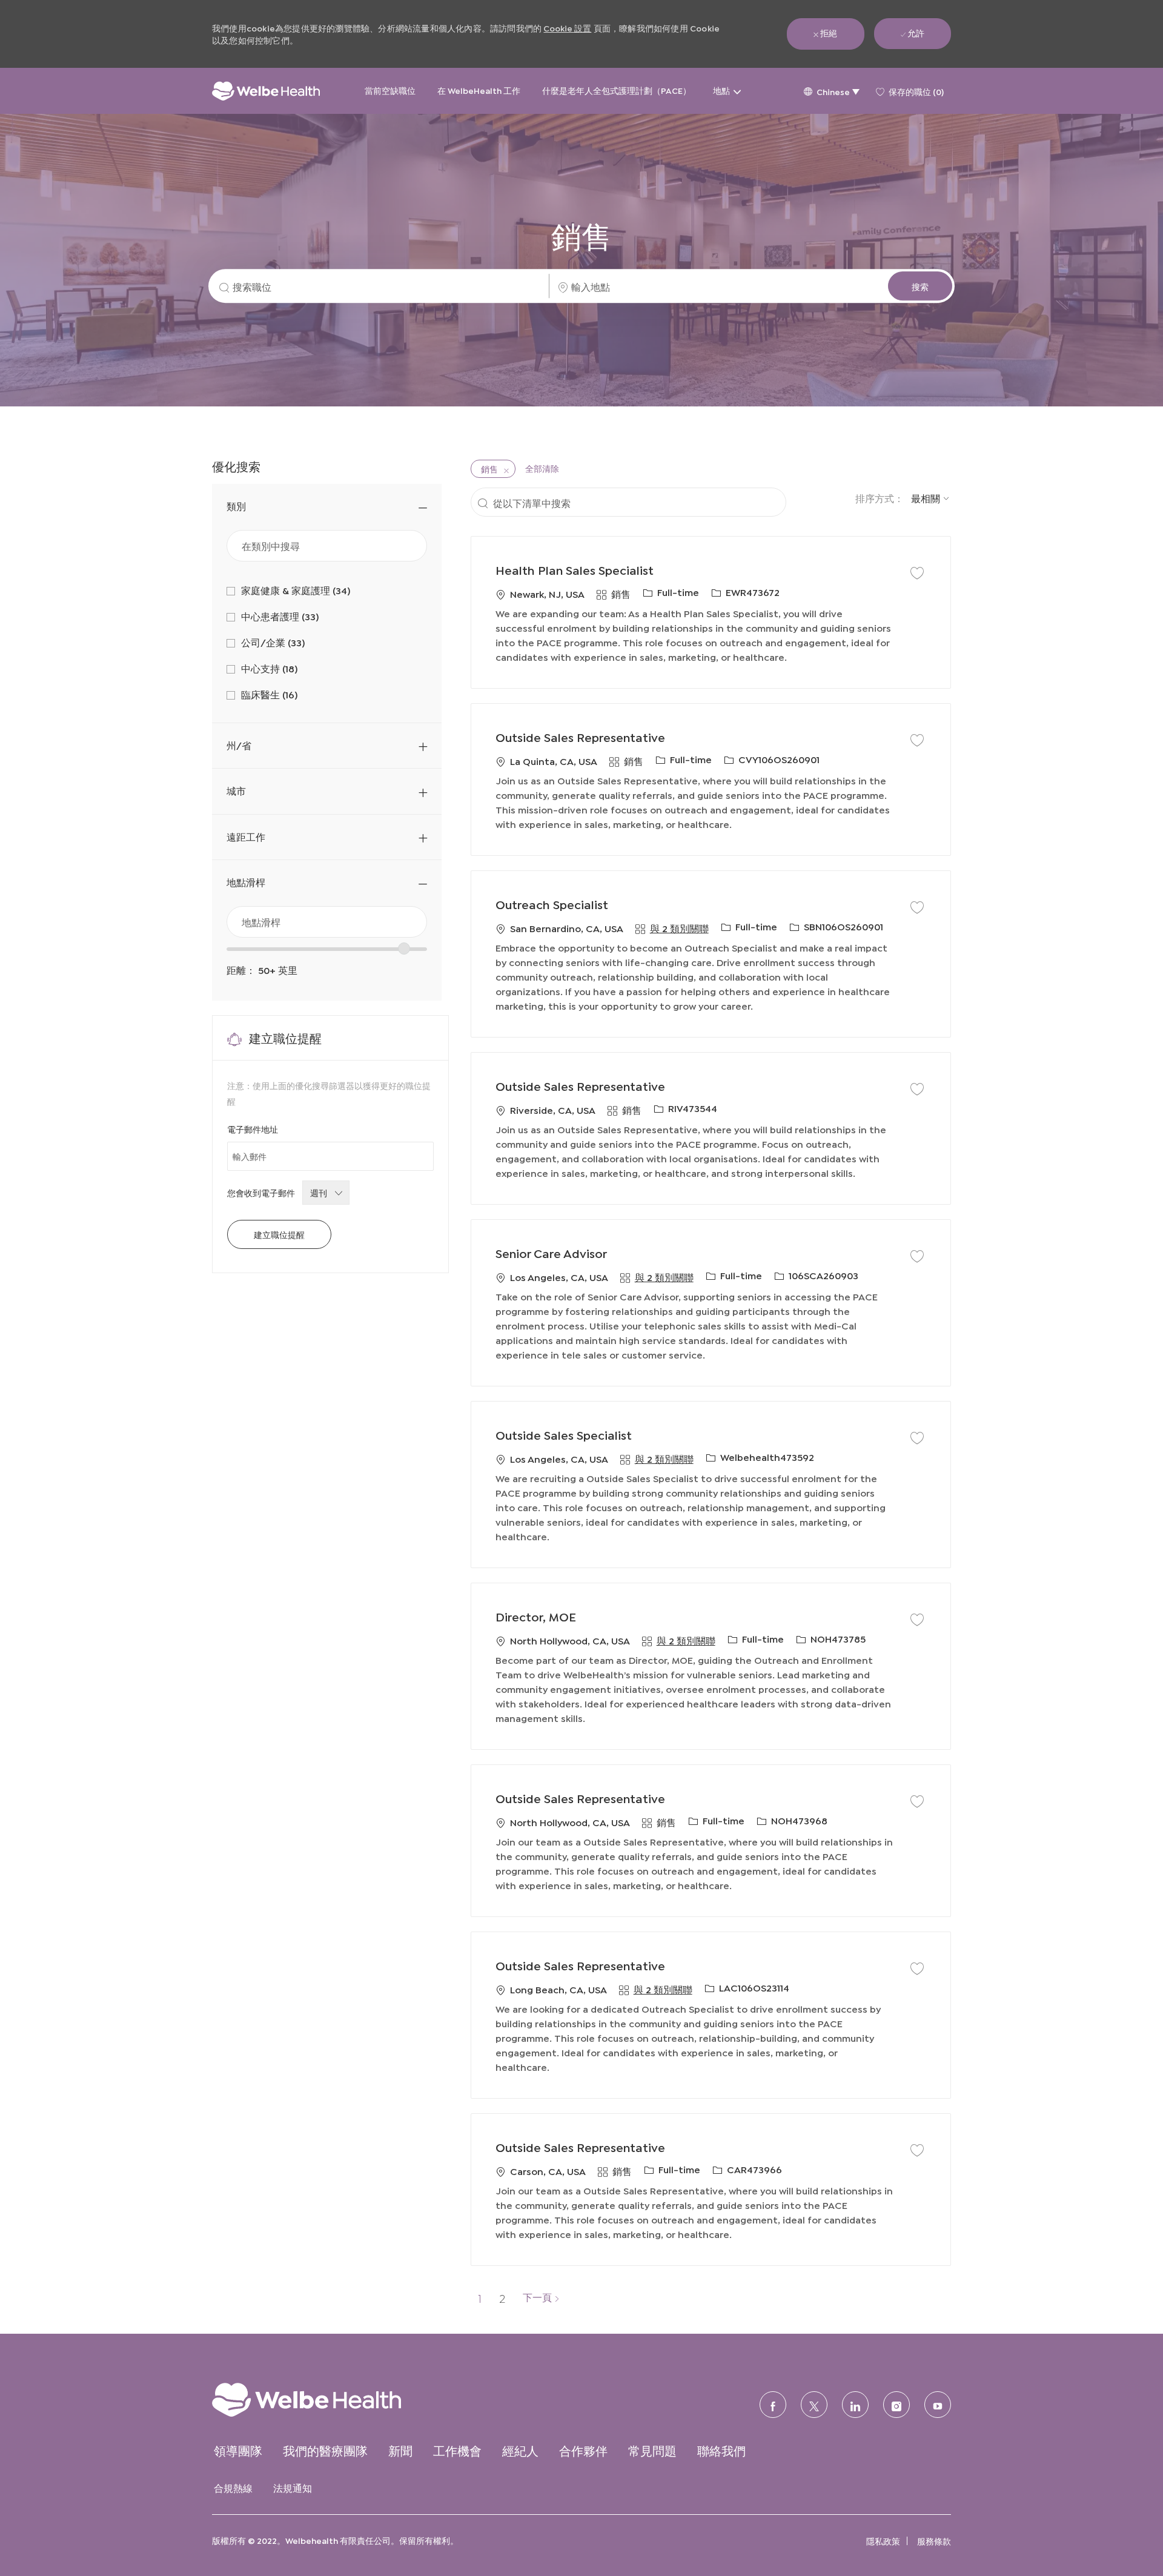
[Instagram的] (896, 2405)
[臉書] (773, 2405)
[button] (831, 91)
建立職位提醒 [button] (279, 1234)
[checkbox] (917, 572)
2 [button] (502, 2297)
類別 (236, 505)
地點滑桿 (246, 882)
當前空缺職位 (390, 90)
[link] (330, 2399)
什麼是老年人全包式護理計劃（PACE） (617, 90)
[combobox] (327, 922)
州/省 (239, 745)
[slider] (404, 949)
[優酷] (938, 2405)
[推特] (814, 2405)
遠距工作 (246, 836)
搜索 (920, 286)
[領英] (855, 2405)
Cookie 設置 (567, 28)
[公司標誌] (266, 91)
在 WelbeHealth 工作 (479, 90)
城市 (236, 790)
